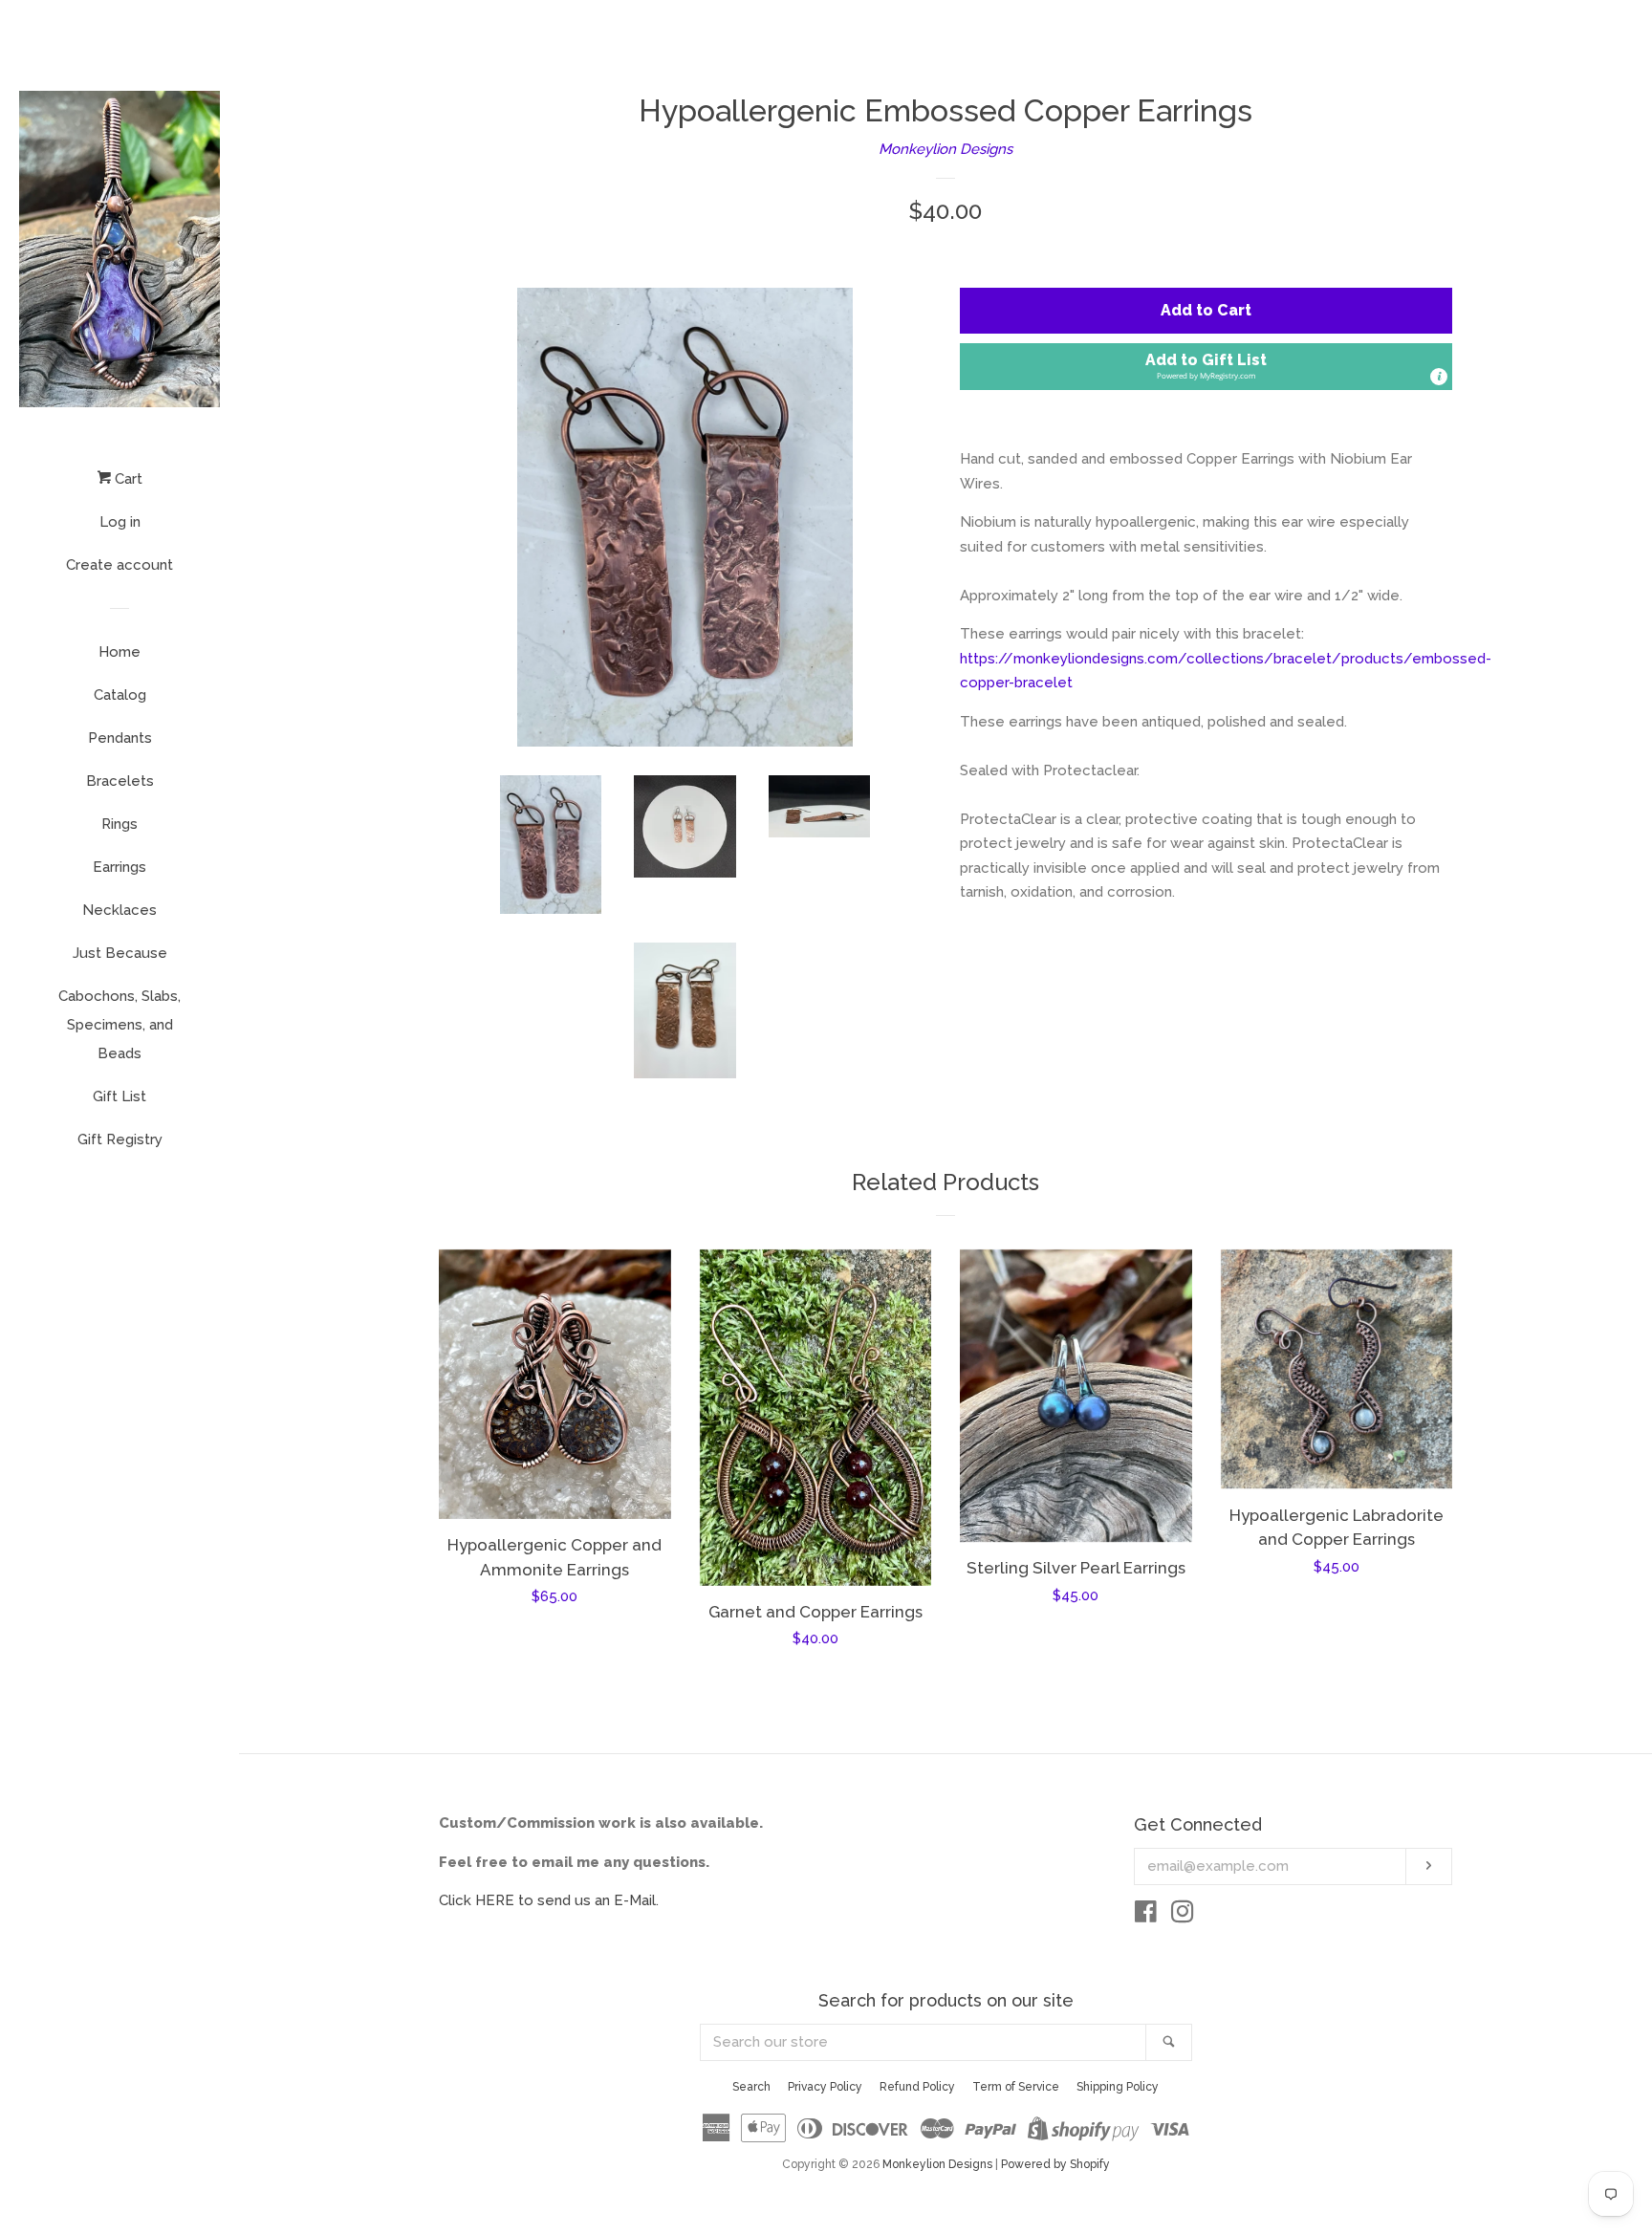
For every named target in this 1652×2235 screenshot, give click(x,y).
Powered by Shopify (1055, 2164)
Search (751, 2087)
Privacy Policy (825, 2087)
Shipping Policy (1118, 2087)
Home (120, 652)
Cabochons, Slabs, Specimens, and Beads (120, 1025)
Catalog (120, 695)
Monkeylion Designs (946, 149)
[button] (1206, 367)
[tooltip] (1439, 377)
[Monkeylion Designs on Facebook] (1146, 1916)
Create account (120, 565)
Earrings (120, 867)
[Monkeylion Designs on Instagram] (1183, 1916)
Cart (127, 479)
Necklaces (120, 910)
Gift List (120, 1096)
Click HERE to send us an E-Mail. (549, 1900)
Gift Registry (120, 1139)
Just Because (120, 953)
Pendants (120, 738)
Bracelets (120, 781)
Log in (120, 522)
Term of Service (1016, 2087)
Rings (120, 824)
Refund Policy (917, 2087)
